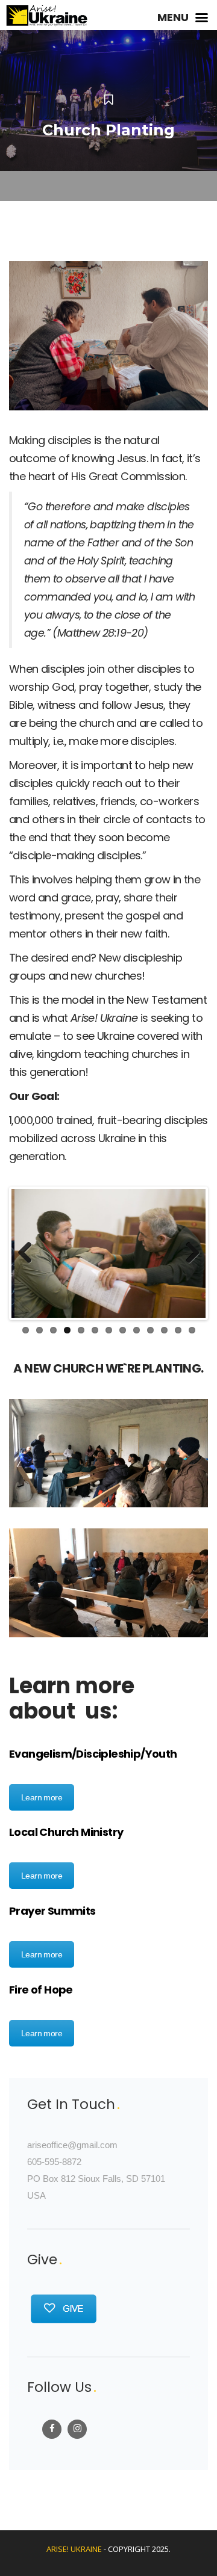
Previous (30, 1253)
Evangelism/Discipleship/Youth (93, 1754)
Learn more (42, 1797)
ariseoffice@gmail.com (72, 2145)
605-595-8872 (54, 2162)
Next (187, 1253)
